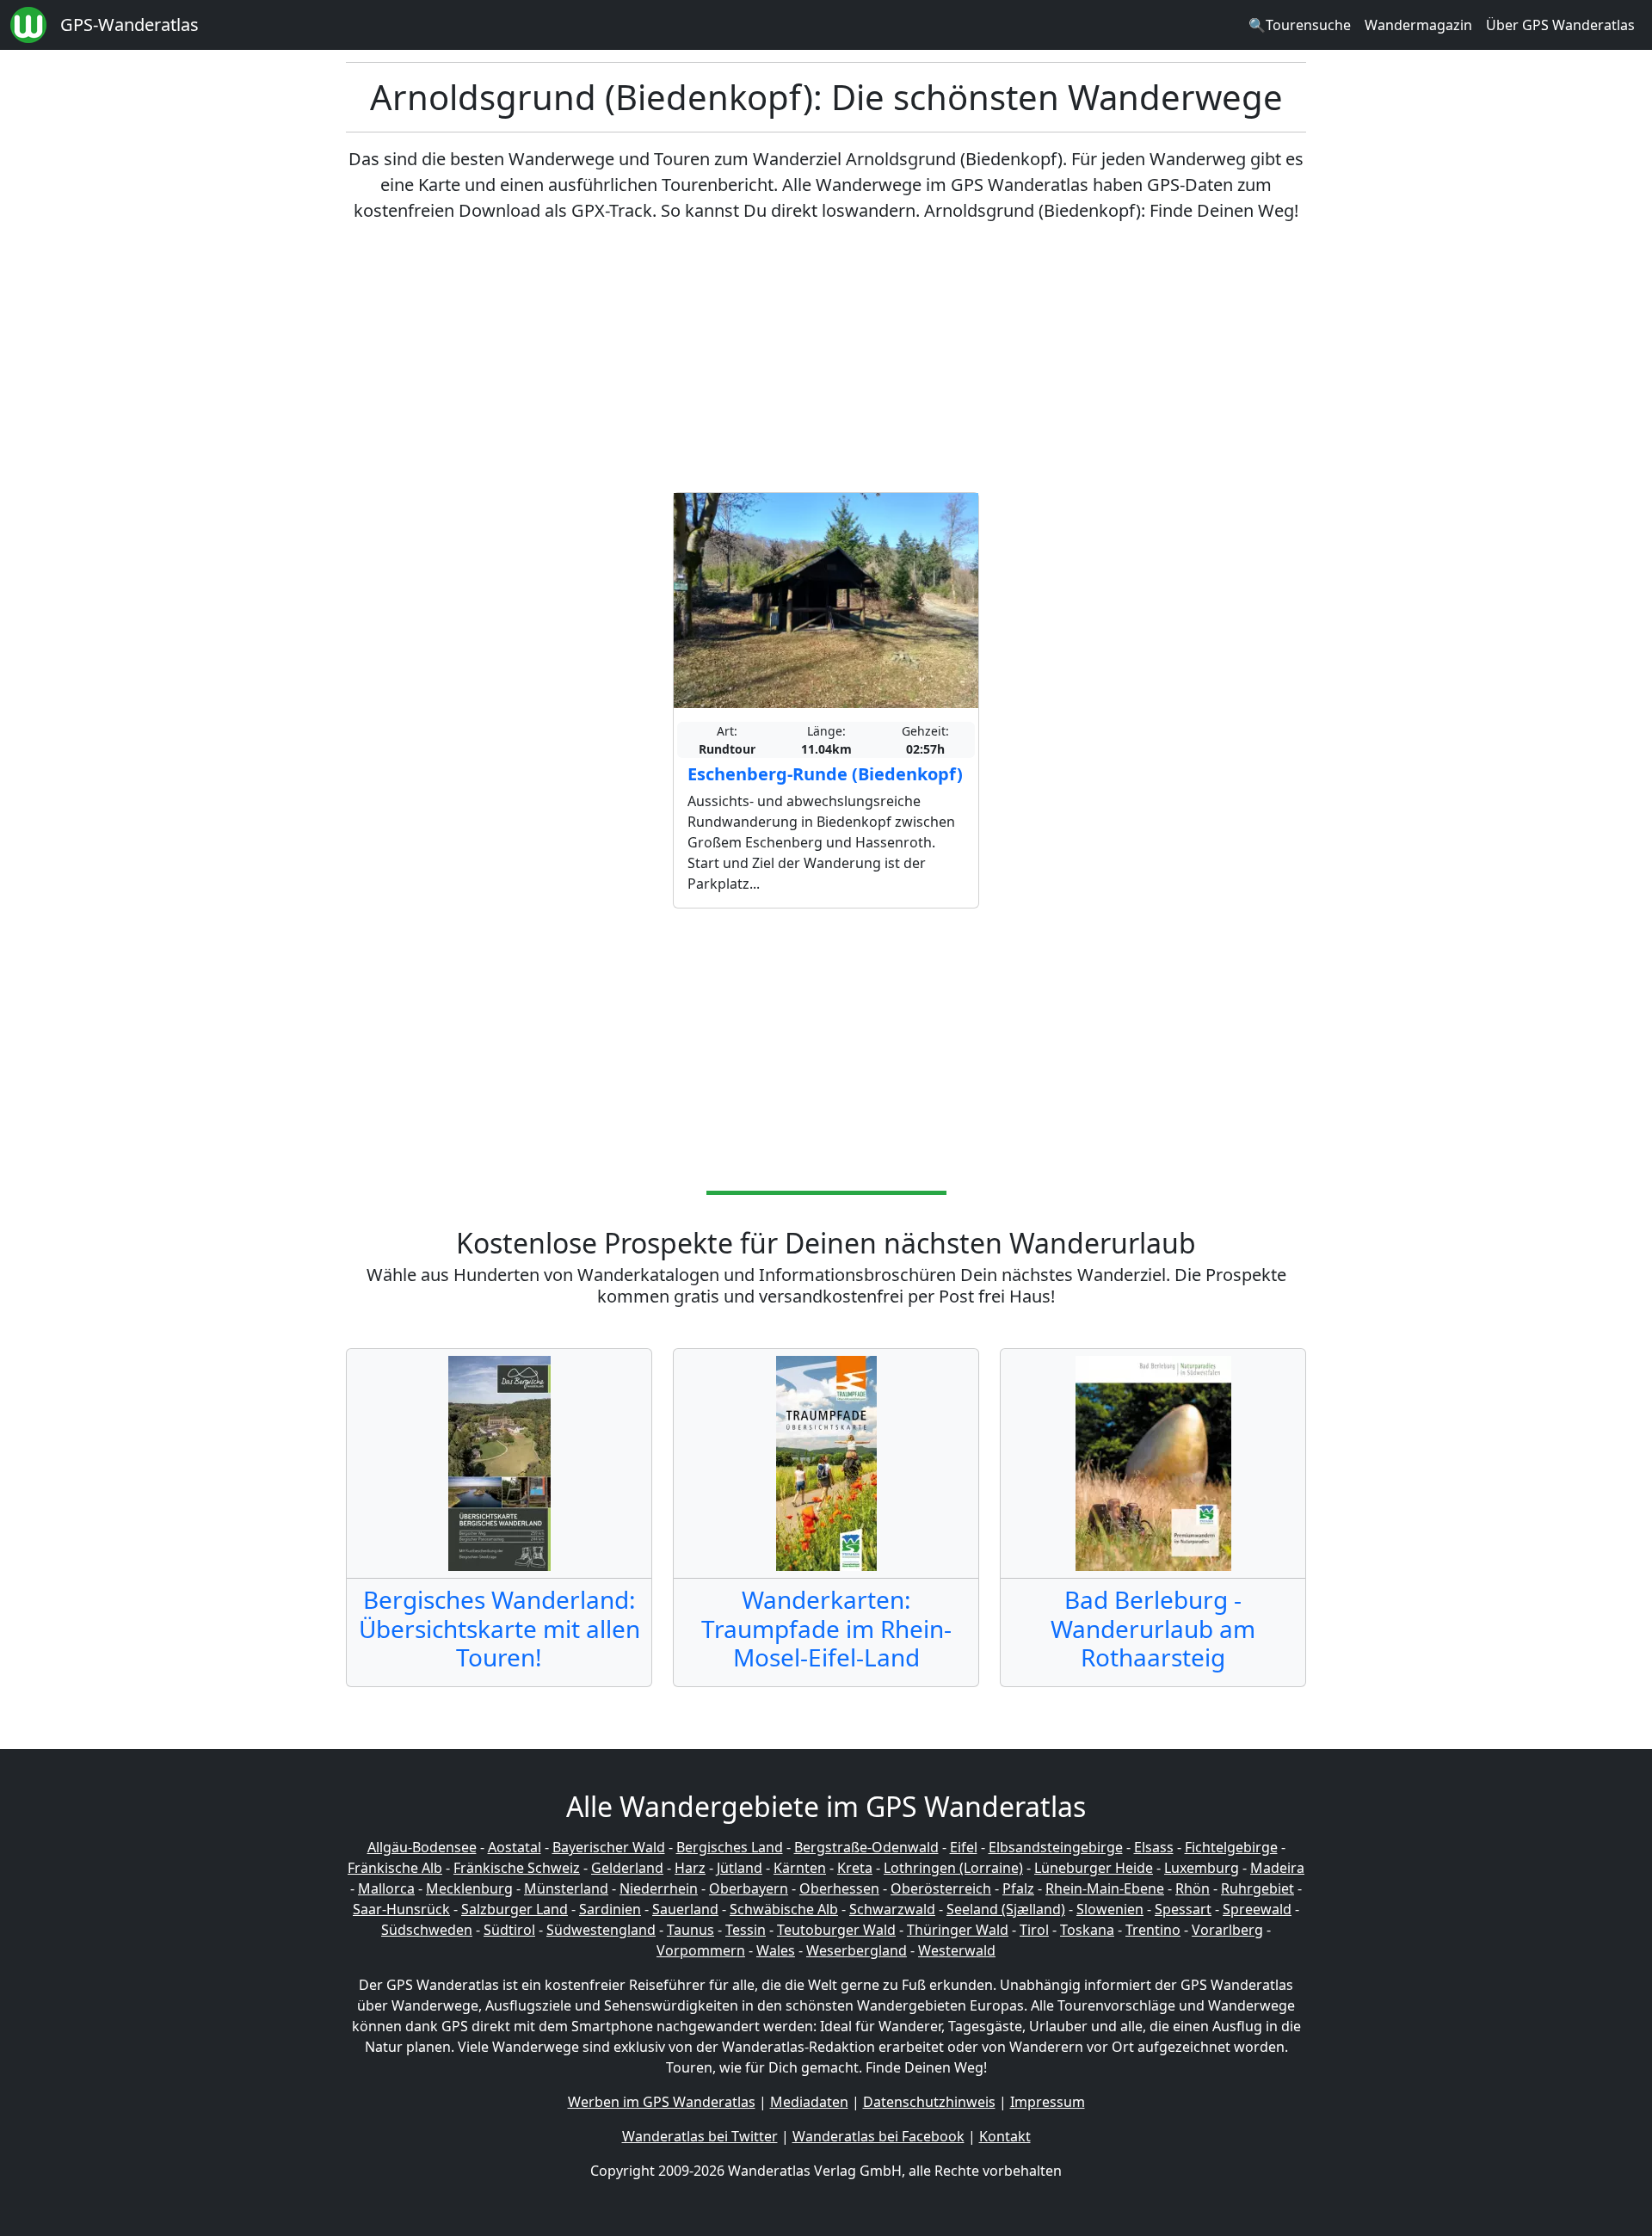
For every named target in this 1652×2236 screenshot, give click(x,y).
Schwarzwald (892, 1909)
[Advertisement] (826, 358)
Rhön (1193, 1888)
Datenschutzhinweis (929, 2102)
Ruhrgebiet (1257, 1888)
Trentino (1153, 1930)
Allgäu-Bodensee (422, 1847)
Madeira (1277, 1868)
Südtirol (509, 1930)
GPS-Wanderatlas (129, 25)
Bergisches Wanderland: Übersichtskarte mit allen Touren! (499, 1628)
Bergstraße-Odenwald (866, 1847)
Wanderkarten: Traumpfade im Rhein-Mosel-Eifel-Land (826, 1628)
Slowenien (1110, 1909)
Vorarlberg (1227, 1930)
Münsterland (566, 1888)
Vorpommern (701, 1950)
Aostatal (515, 1847)
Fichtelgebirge (1231, 1847)
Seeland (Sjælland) (1006, 1909)
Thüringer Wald (958, 1930)
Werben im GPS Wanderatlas (662, 2102)
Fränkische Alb (395, 1868)
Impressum (1048, 2102)
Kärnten (800, 1868)
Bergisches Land (730, 1847)
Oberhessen (839, 1888)
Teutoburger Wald (836, 1930)
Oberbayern (749, 1888)
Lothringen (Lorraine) (953, 1868)
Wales (776, 1950)
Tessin (746, 1930)
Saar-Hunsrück (401, 1909)
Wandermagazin (1418, 25)
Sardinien (610, 1909)
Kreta (855, 1868)
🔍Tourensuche (1300, 25)
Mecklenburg (469, 1888)
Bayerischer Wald (609, 1847)
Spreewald (1257, 1909)
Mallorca (386, 1888)
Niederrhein (659, 1888)
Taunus (690, 1930)
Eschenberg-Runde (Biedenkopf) (825, 774)
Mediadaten (809, 2102)
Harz (690, 1868)
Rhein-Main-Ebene (1105, 1888)
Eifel (964, 1847)
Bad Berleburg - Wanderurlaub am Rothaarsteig (1153, 1628)
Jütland (740, 1868)
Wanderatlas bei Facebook (878, 2136)
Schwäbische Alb (784, 1909)
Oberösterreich (941, 1888)
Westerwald (957, 1950)
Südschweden (427, 1930)
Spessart (1183, 1909)
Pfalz (1018, 1888)
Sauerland (685, 1909)
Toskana (1087, 1930)
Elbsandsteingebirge (1056, 1847)
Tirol (1034, 1930)
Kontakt (1005, 2136)
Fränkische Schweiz (517, 1868)
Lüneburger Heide (1094, 1868)
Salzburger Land (515, 1909)
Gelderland (627, 1868)
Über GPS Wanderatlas (1560, 25)
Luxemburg (1202, 1868)
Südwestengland (601, 1930)
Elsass (1154, 1847)
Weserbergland (857, 1950)
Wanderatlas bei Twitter (700, 2136)
